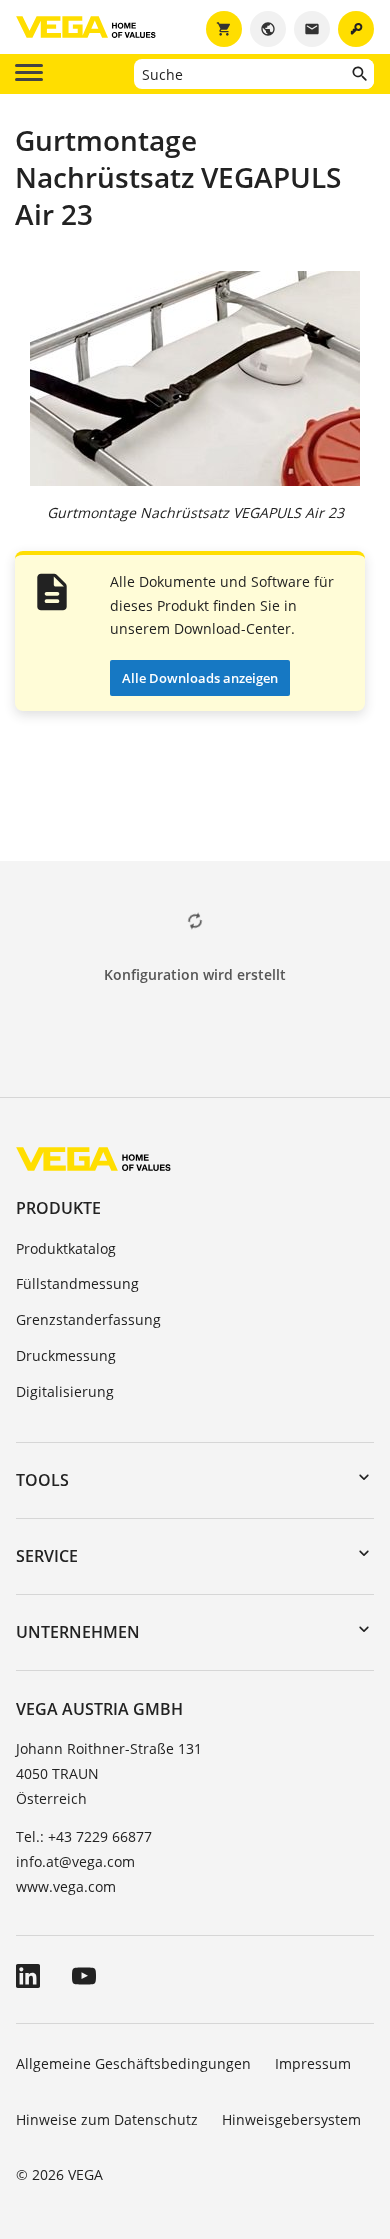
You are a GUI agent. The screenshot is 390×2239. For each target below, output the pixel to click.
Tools (42, 1480)
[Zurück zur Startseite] (93, 1158)
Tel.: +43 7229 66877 (84, 1836)
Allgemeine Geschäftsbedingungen (133, 2063)
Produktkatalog (66, 1248)
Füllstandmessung (77, 1283)
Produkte (58, 1208)
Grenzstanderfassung (88, 1319)
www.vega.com (66, 1886)
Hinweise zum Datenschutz (107, 2119)
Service (47, 1556)
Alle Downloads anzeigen (200, 678)
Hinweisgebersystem (291, 2119)
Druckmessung (66, 1355)
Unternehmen (78, 1632)
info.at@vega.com (75, 1861)
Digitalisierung (65, 1391)
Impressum (313, 2063)
